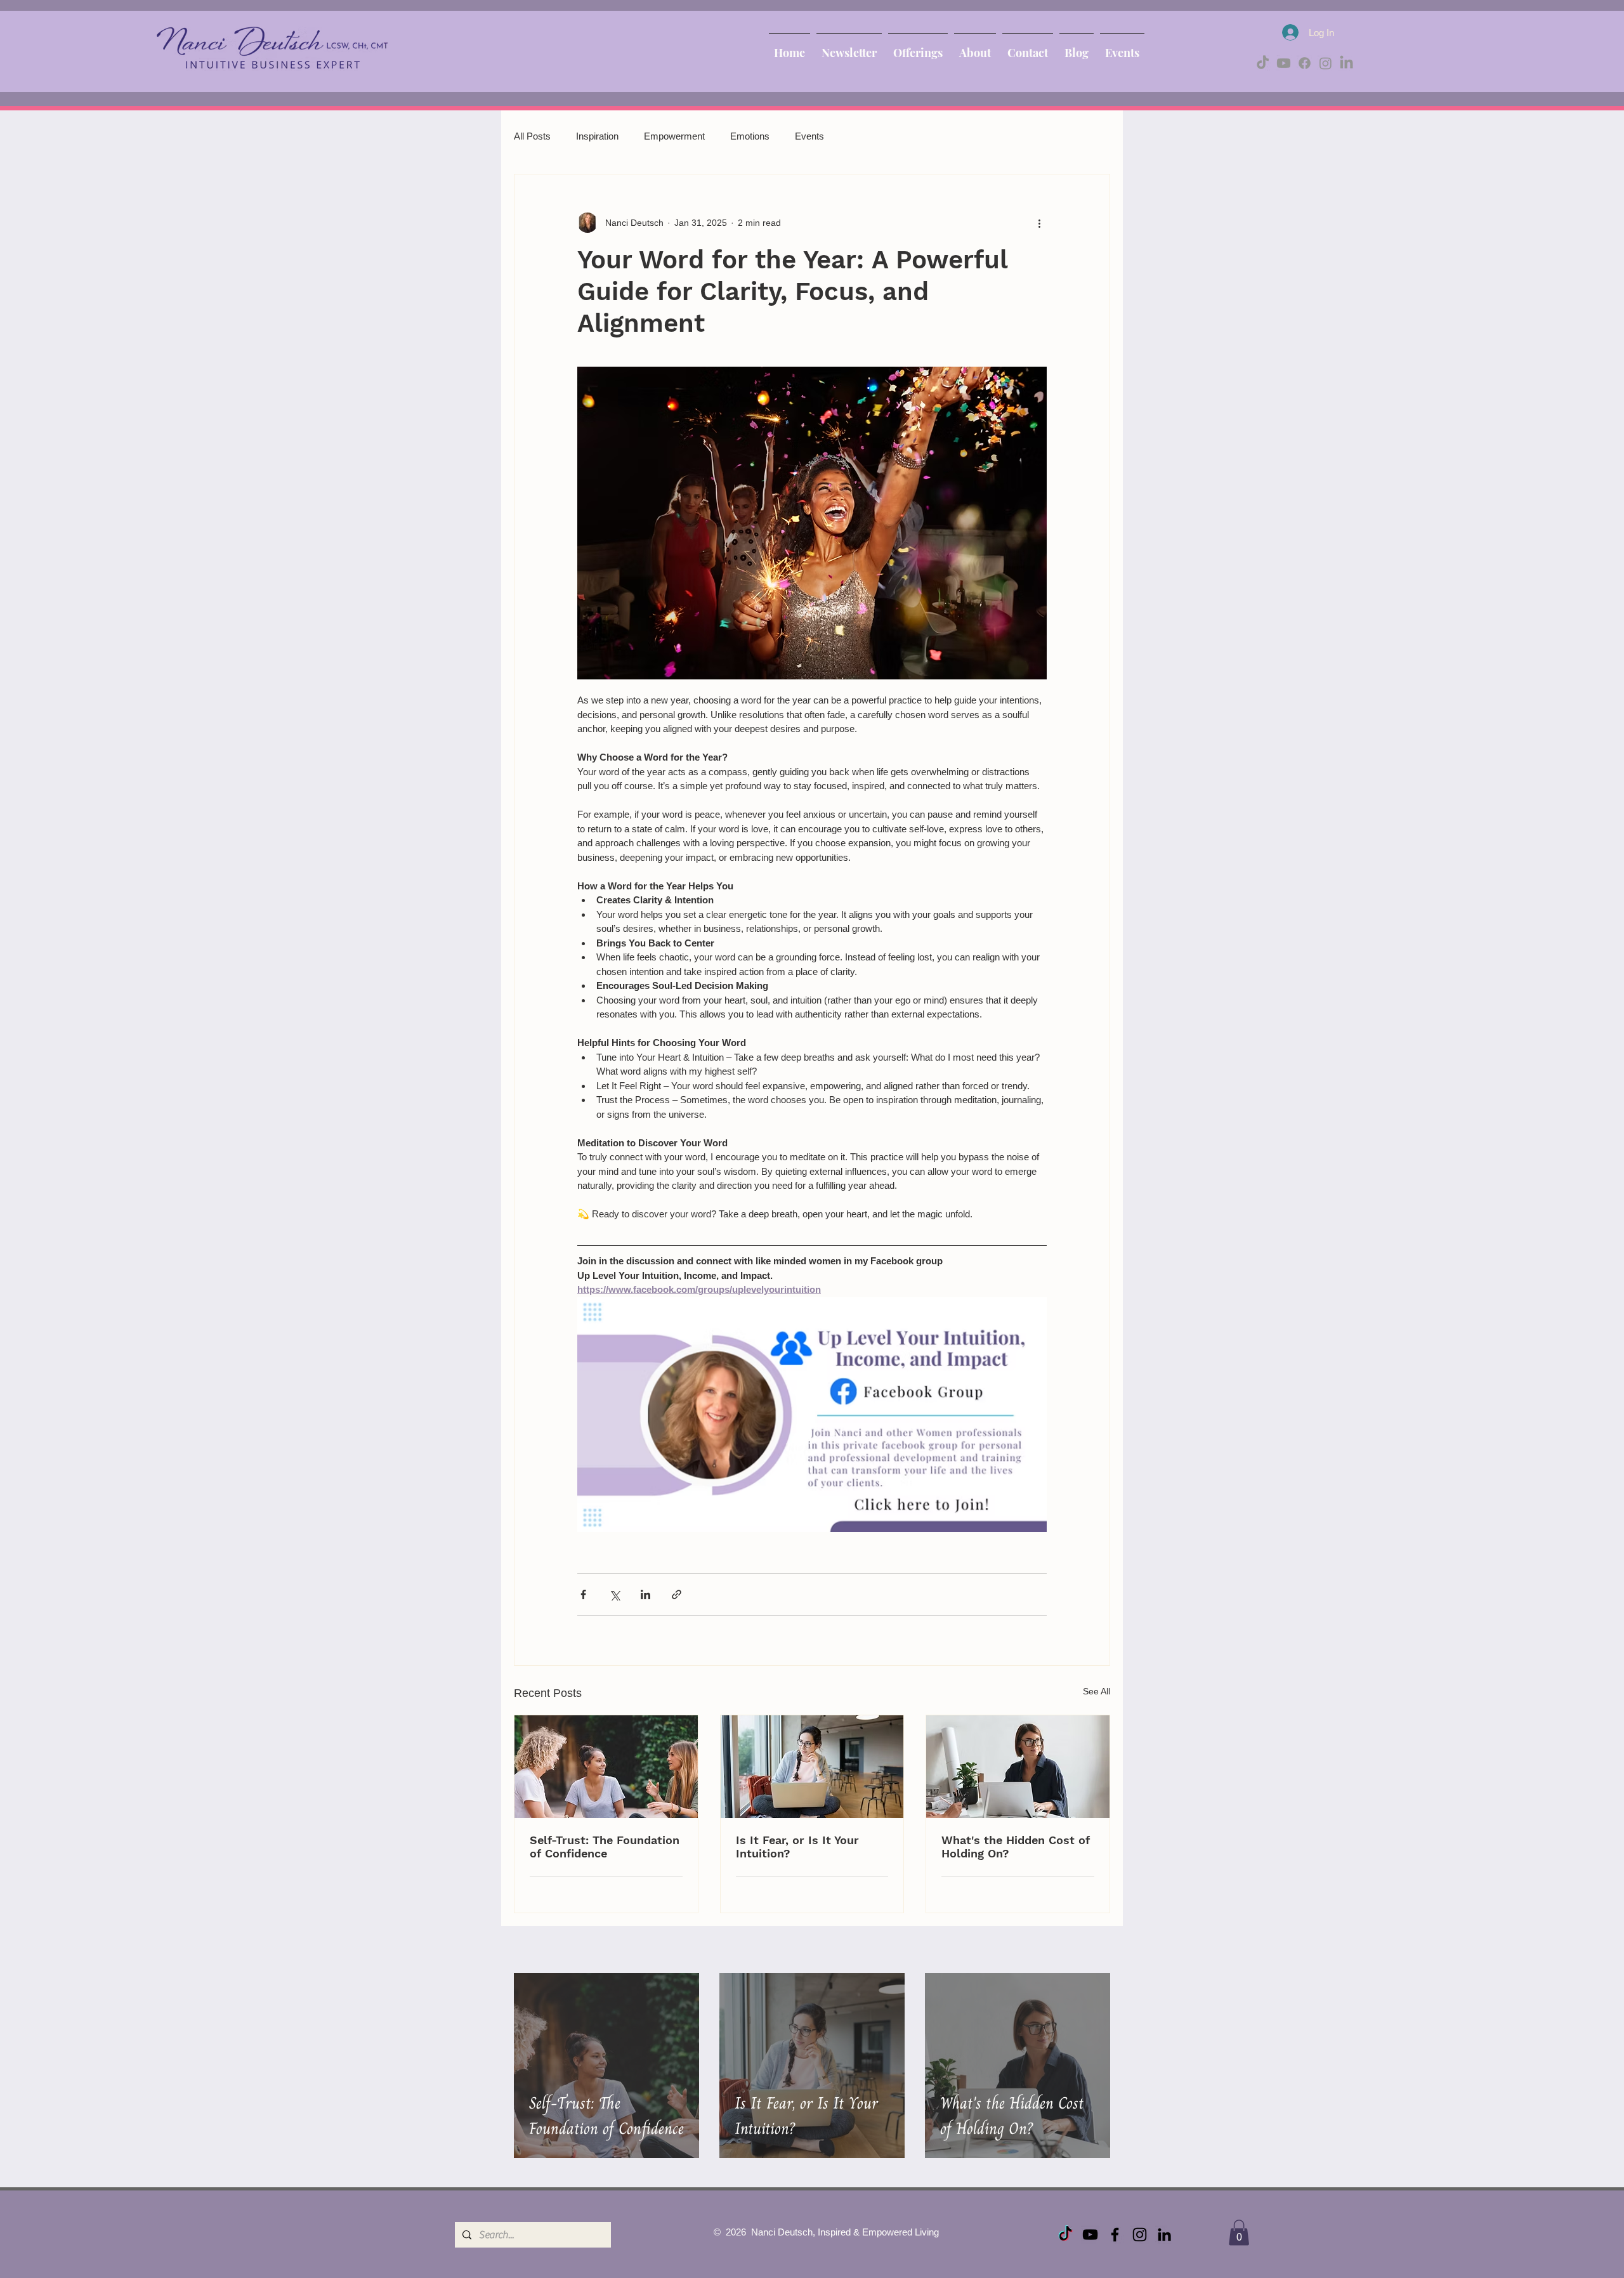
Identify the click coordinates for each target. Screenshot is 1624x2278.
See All (1097, 1691)
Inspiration (597, 136)
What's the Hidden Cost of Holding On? (1016, 1847)
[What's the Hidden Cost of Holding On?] (1018, 1767)
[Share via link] (677, 1594)
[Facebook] (1305, 63)
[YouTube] (1090, 2235)
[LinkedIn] (1346, 63)
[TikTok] (1263, 63)
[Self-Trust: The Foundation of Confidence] (606, 1767)
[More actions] (1039, 223)
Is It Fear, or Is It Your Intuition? (797, 1847)
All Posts (532, 136)
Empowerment (674, 136)
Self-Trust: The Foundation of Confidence (605, 1847)
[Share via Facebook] (583, 1594)
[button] (1239, 2233)
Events (809, 136)
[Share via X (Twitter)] (614, 1594)
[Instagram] (1326, 63)
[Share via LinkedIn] (645, 1594)
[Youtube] (1284, 63)
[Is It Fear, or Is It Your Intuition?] (812, 1767)
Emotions (750, 136)
